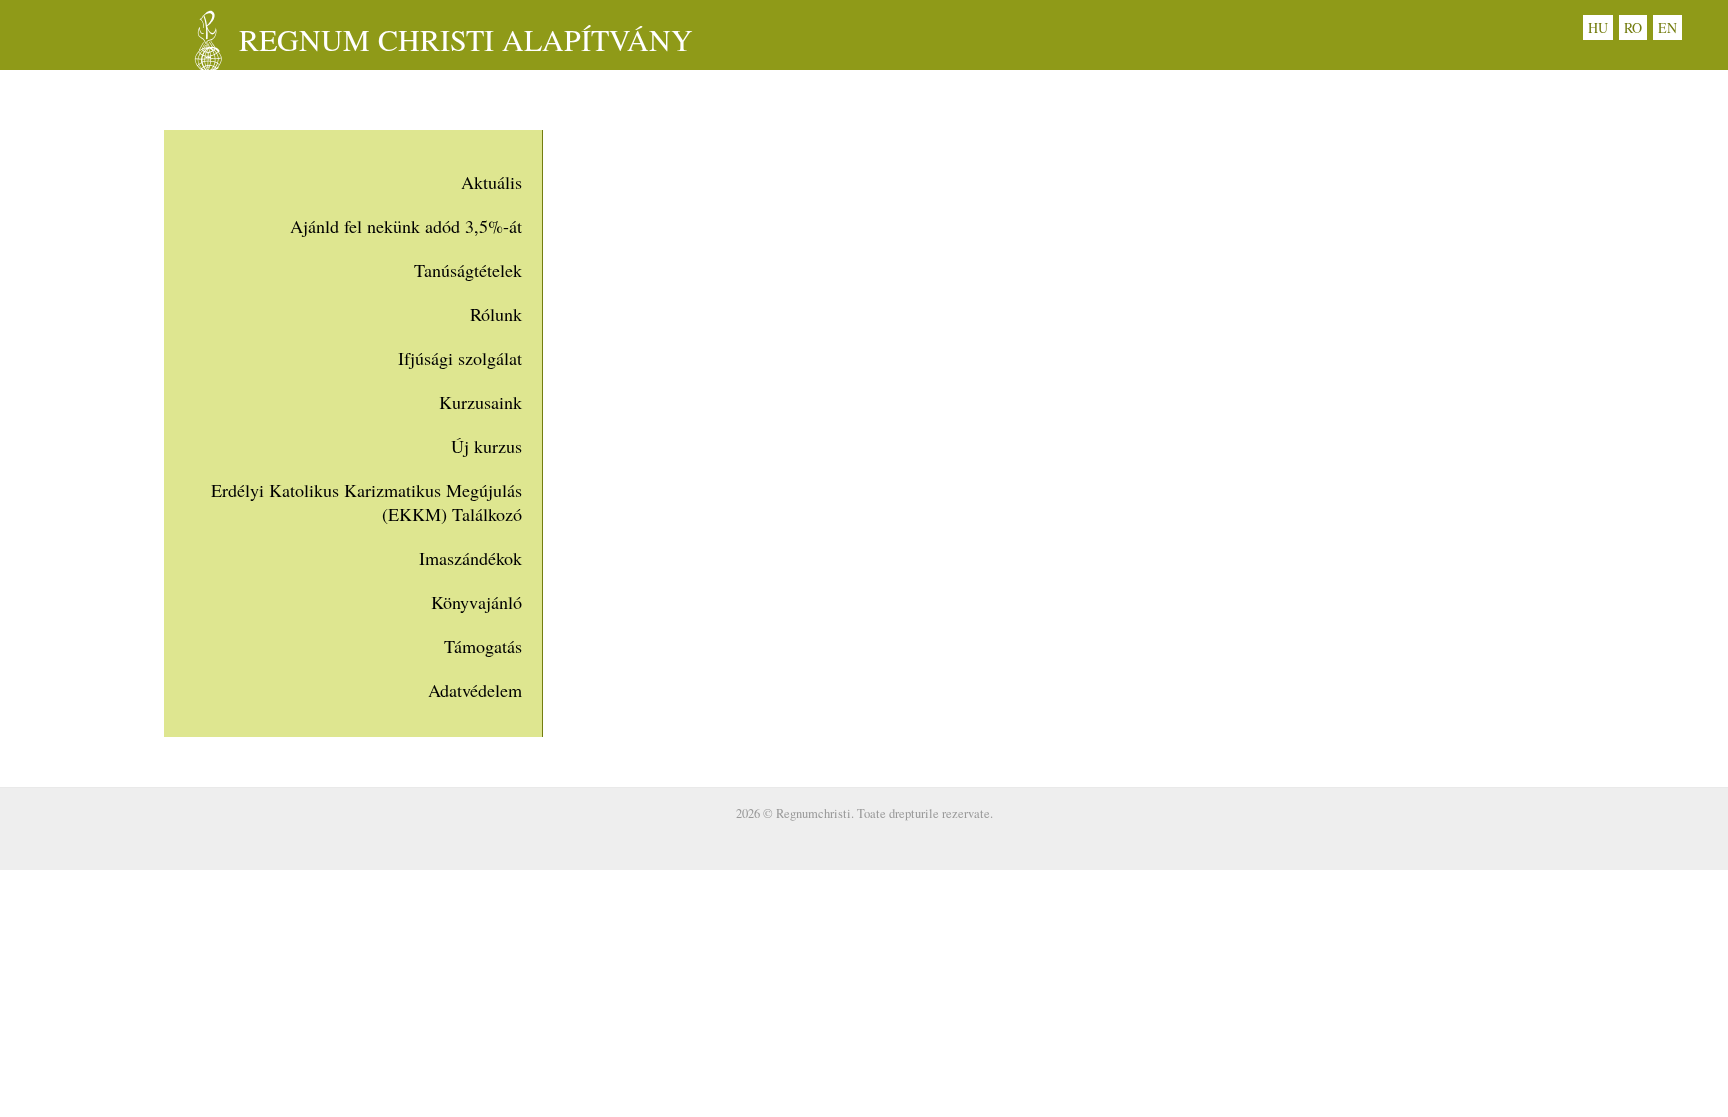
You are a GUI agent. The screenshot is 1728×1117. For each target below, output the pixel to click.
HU (1598, 27)
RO (1633, 27)
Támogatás (483, 646)
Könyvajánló (476, 602)
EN (1667, 27)
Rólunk (496, 314)
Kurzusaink (480, 402)
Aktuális (491, 182)
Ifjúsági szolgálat (460, 358)
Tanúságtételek (468, 270)
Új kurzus (486, 446)
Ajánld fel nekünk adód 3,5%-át (406, 226)
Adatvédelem (475, 690)
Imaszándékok (470, 558)
